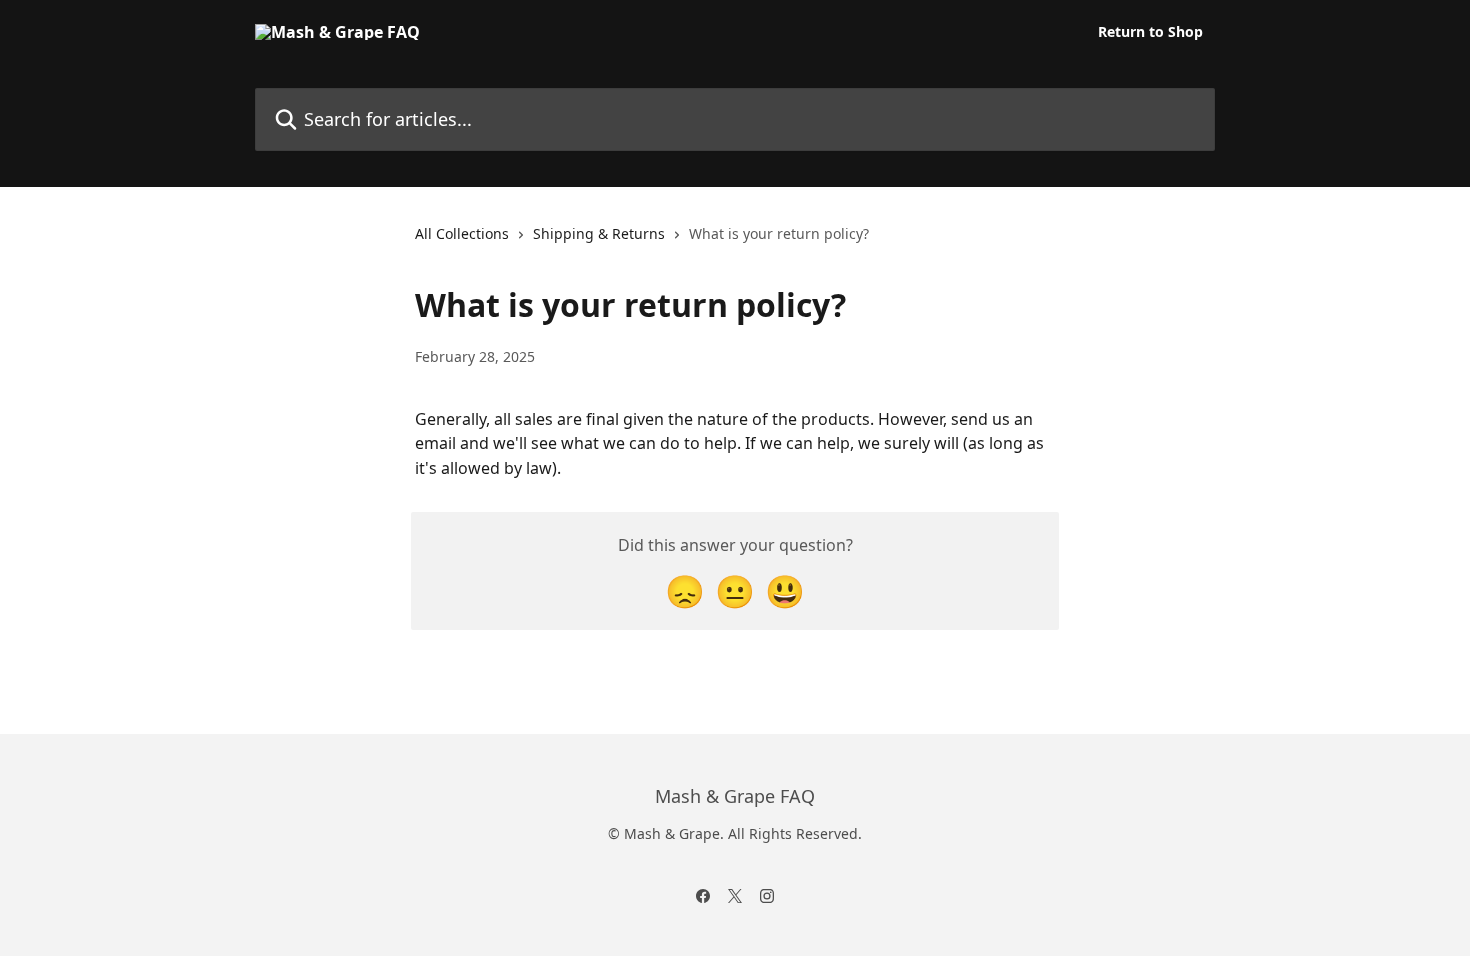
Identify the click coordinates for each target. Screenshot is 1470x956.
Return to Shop (1150, 32)
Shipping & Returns (599, 233)
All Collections (462, 233)
